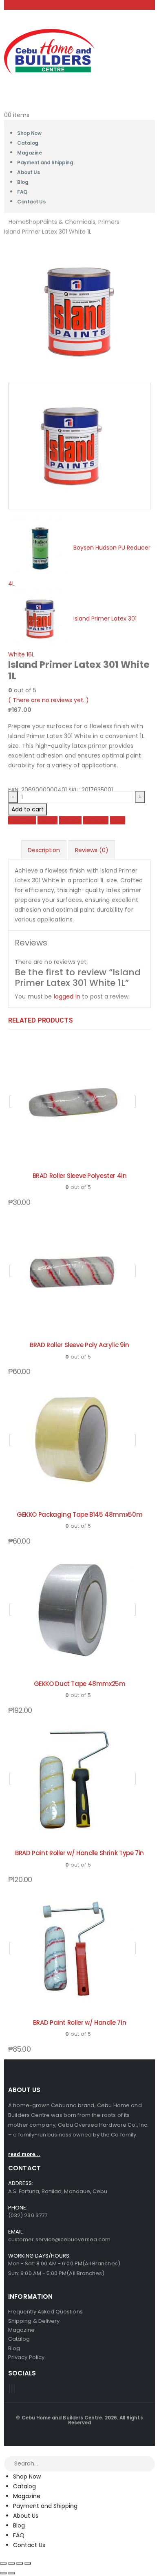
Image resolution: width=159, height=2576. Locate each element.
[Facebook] (9, 2389)
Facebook (22, 820)
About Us (28, 172)
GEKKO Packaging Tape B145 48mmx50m (79, 1514)
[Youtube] (12, 2389)
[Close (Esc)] (28, 2563)
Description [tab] (44, 850)
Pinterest (96, 820)
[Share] (20, 2563)
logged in (67, 996)
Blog (19, 2525)
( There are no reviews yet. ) (49, 700)
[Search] (149, 2464)
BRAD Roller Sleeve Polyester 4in (80, 1176)
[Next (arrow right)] (11, 2573)
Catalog (24, 2486)
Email (118, 820)
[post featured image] (73, 1102)
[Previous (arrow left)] (3, 2573)
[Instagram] (14, 2389)
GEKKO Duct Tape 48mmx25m (80, 1684)
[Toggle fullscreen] (11, 2563)
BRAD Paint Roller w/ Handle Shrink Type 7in (79, 1853)
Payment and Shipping (45, 162)
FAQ (19, 2535)
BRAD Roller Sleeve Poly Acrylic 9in (79, 1345)
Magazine (27, 2496)
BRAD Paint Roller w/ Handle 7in (79, 2023)
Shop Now (27, 2477)
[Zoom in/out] (3, 2563)
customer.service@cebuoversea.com (59, 2239)
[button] (5, 2451)
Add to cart (28, 809)
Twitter (47, 820)
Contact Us (31, 202)
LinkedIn (70, 820)
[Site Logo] (49, 51)
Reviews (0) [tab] (92, 850)
